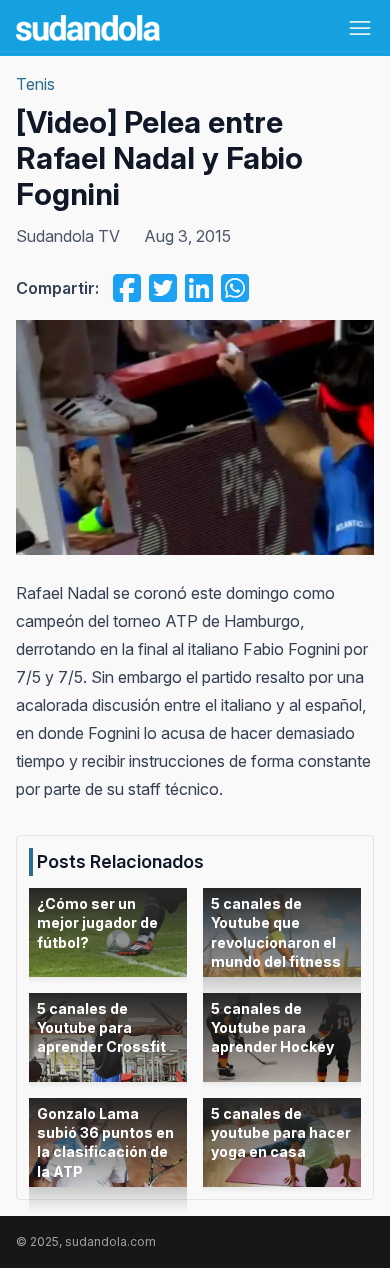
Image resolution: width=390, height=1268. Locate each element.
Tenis (35, 84)
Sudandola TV (68, 236)
